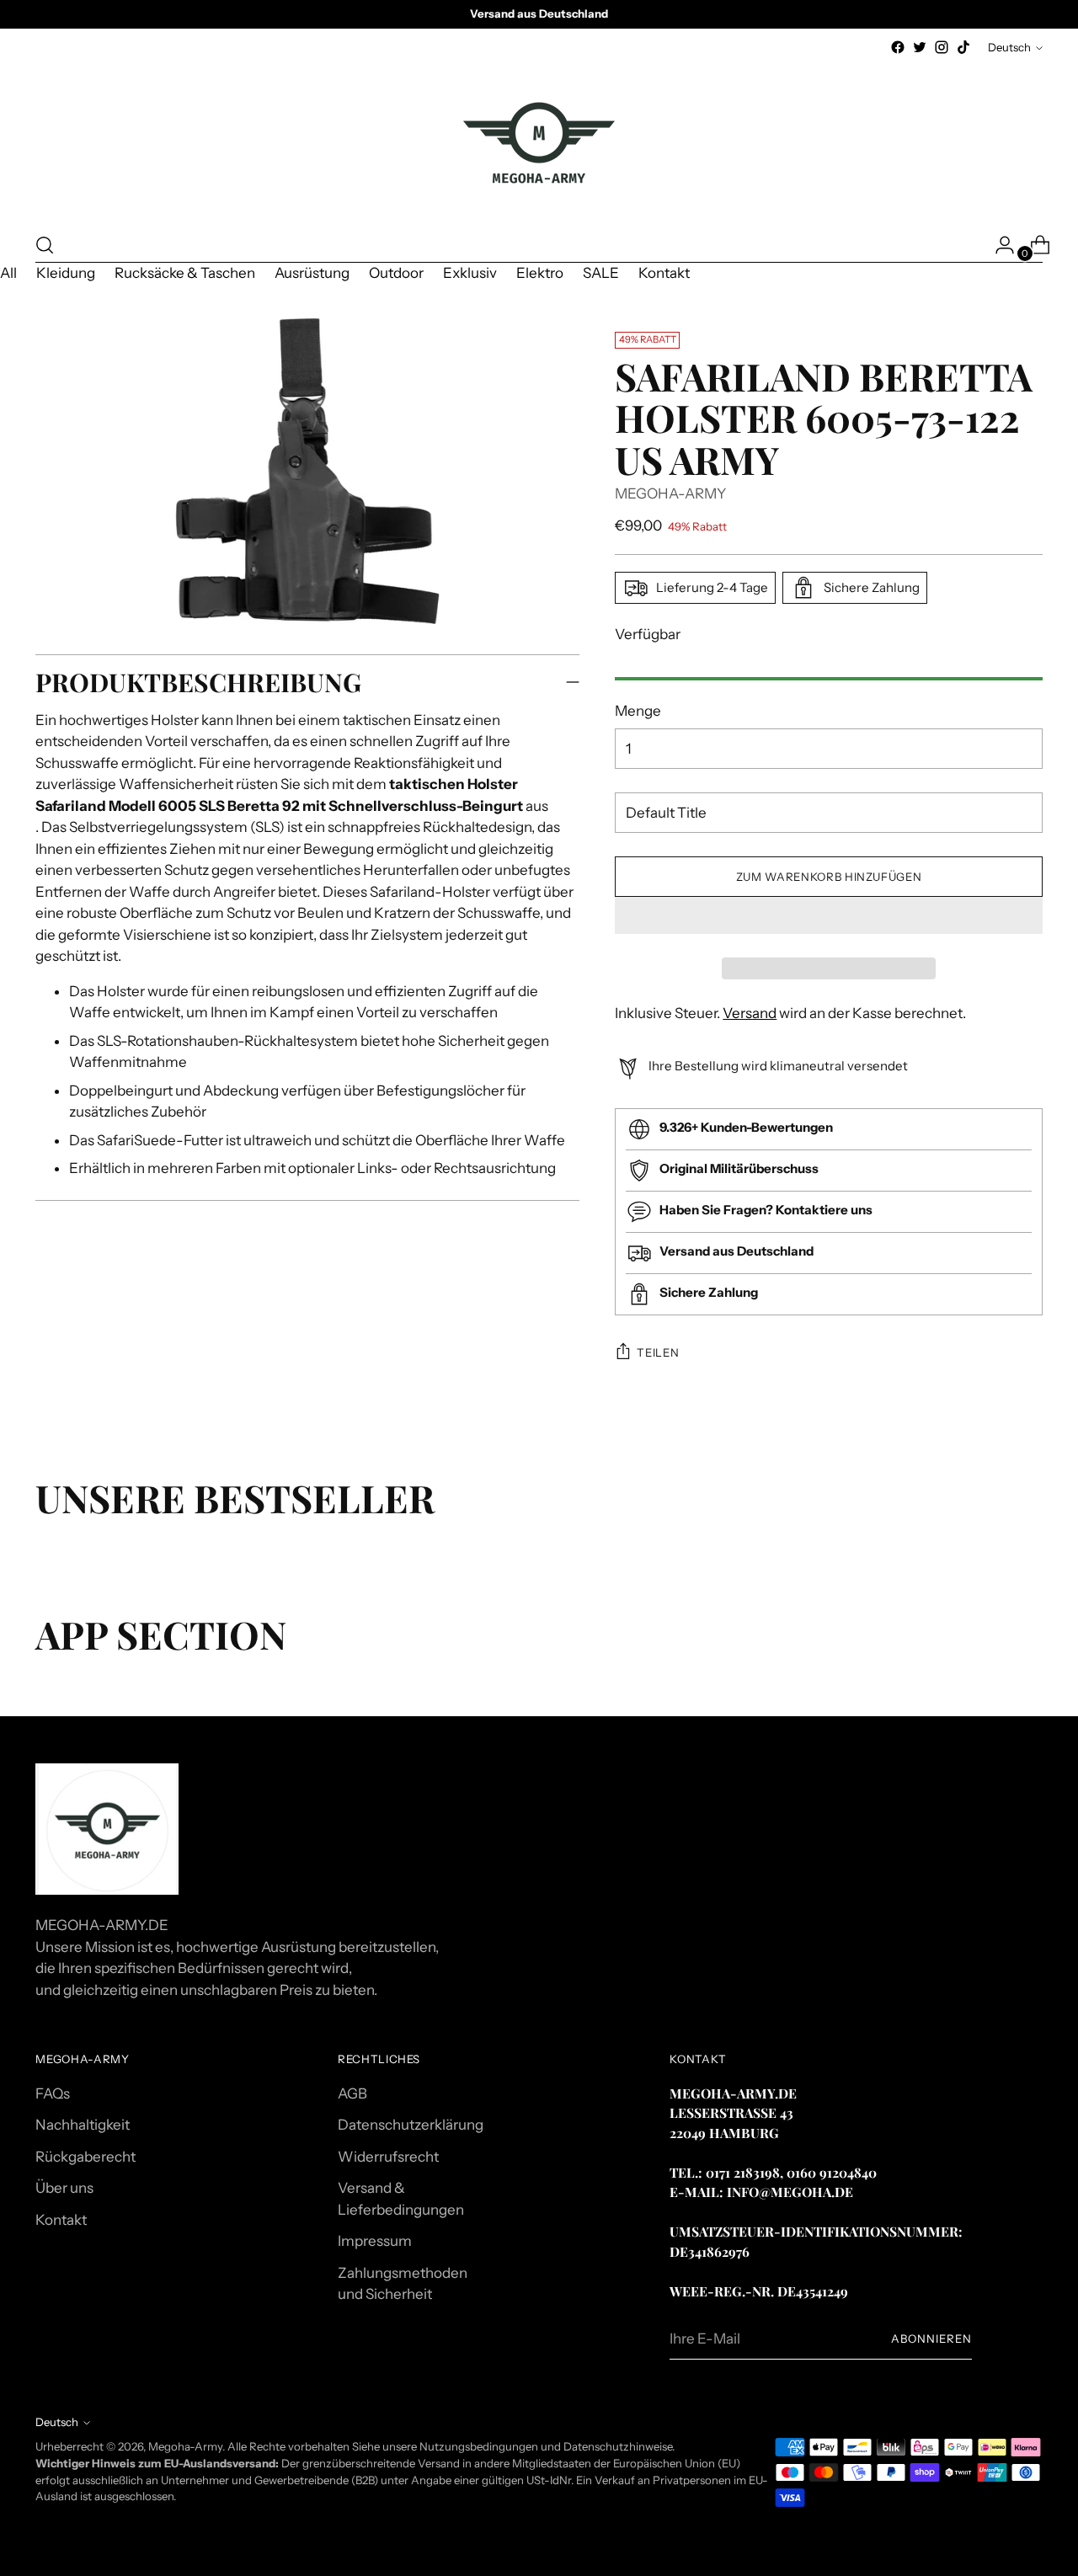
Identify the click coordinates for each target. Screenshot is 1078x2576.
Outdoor (396, 273)
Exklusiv (470, 273)
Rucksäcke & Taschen (185, 273)
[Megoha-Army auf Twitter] (920, 47)
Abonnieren (931, 2339)
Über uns (64, 2188)
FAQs (53, 2093)
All (8, 273)
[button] (828, 915)
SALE (601, 273)
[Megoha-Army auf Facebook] (898, 47)
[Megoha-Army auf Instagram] (942, 47)
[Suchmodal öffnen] (45, 245)
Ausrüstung (312, 273)
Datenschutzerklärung (411, 2125)
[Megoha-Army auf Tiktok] (963, 47)
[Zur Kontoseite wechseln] (998, 245)
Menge (638, 711)
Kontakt (664, 273)
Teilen (658, 1352)
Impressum (375, 2241)
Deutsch (1009, 47)
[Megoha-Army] (539, 143)
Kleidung (66, 273)
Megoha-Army (185, 2446)
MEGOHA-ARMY (670, 493)
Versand (750, 1013)
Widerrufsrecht (388, 2157)
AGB (352, 2093)
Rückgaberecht (85, 2157)
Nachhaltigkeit (83, 2125)
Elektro (540, 273)
